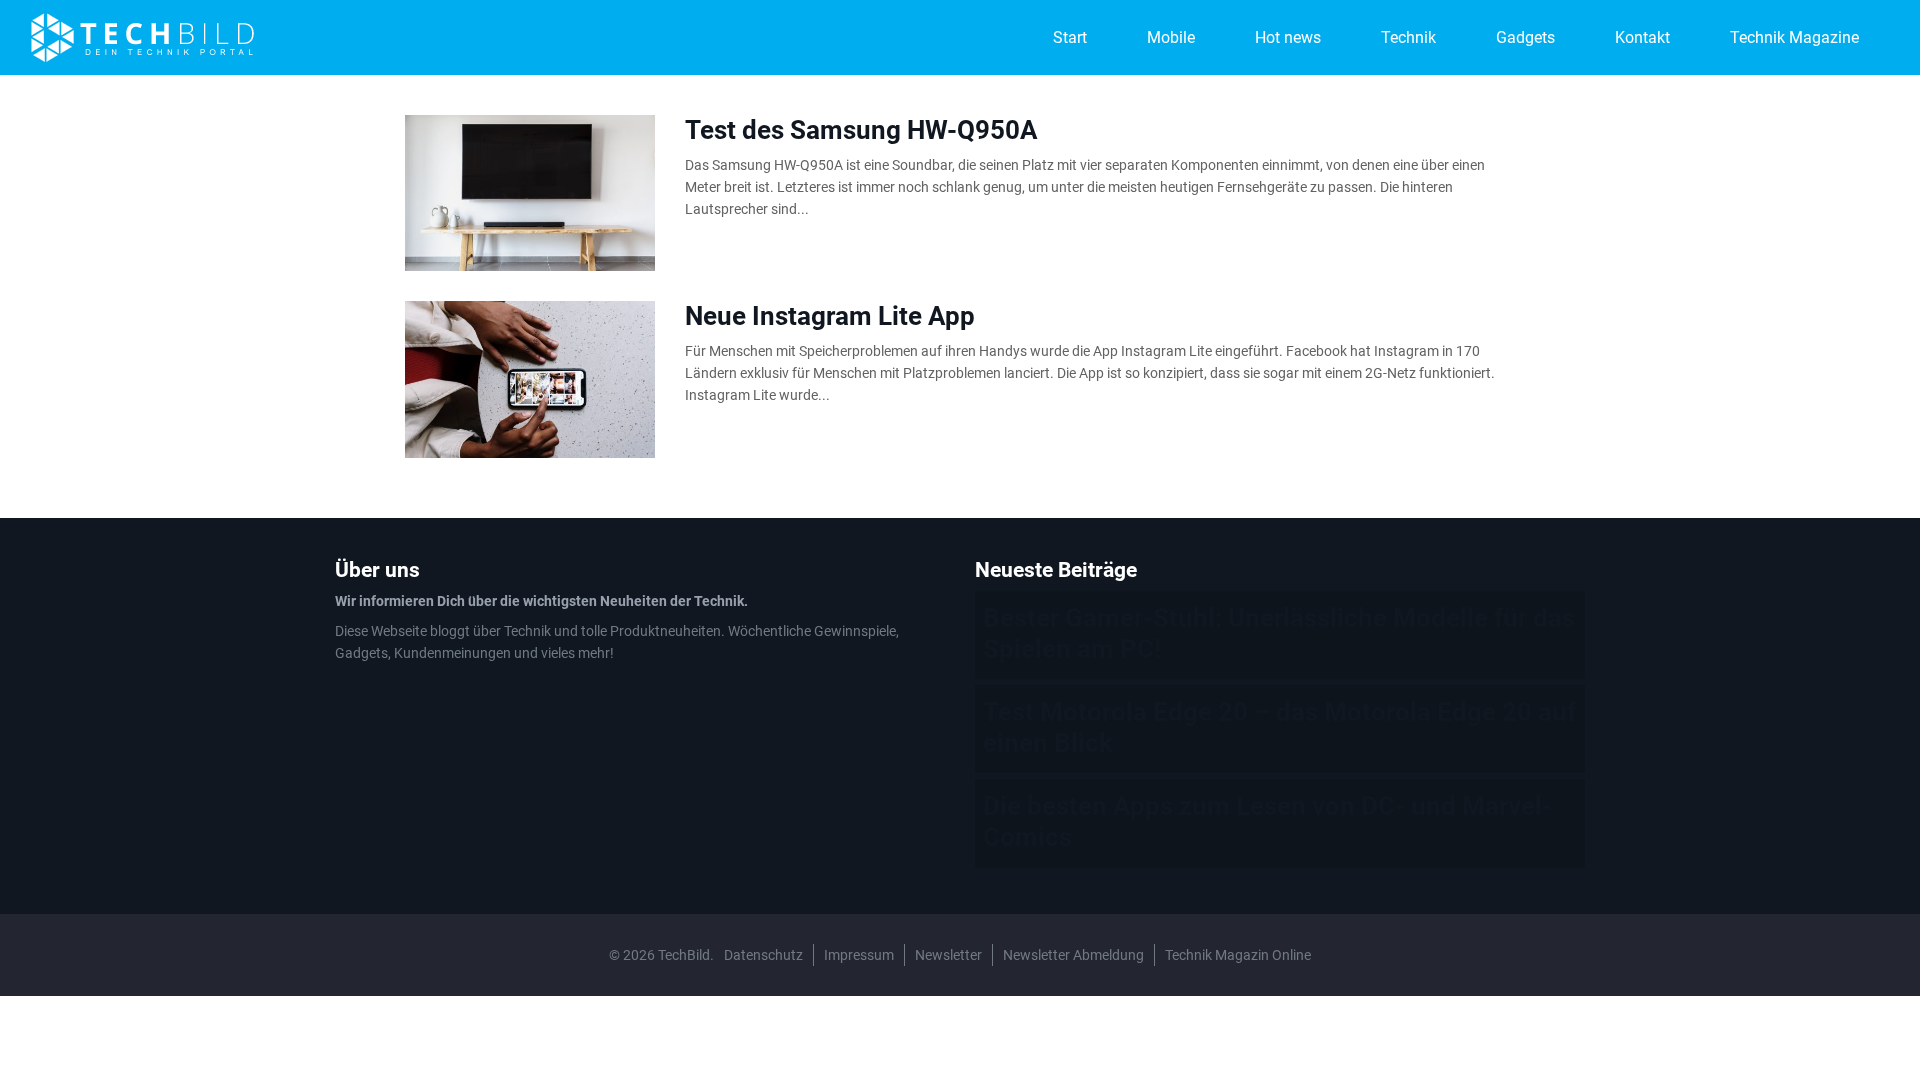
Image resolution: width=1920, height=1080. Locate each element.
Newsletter (948, 955)
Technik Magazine (1794, 37)
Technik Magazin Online (1238, 955)
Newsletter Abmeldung (1073, 955)
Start (1070, 37)
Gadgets (1525, 37)
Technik (1408, 37)
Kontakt (1642, 37)
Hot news (1288, 37)
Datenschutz (763, 955)
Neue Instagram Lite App (830, 316)
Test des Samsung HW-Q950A (861, 130)
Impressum (859, 955)
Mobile (1171, 37)
